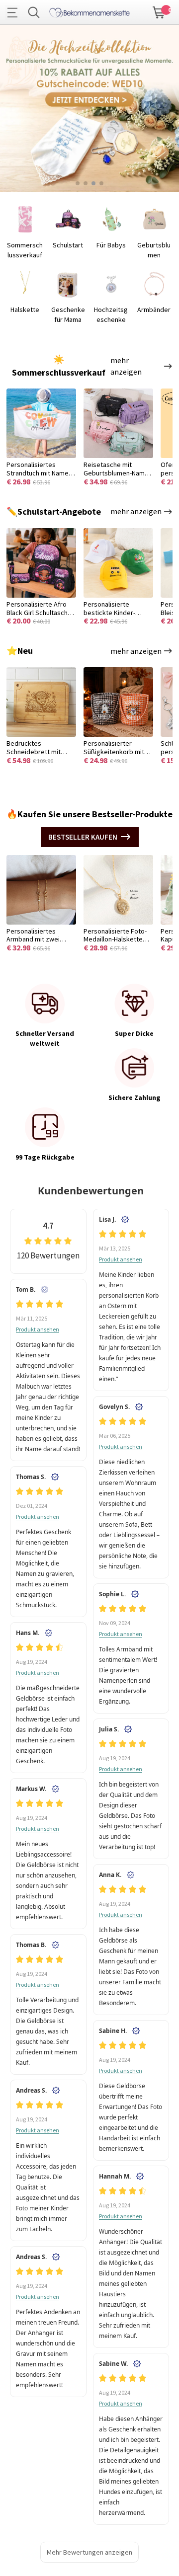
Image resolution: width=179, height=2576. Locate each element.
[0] (159, 11)
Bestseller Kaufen (83, 837)
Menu (15, 12)
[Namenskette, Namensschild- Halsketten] (89, 11)
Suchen (34, 12)
